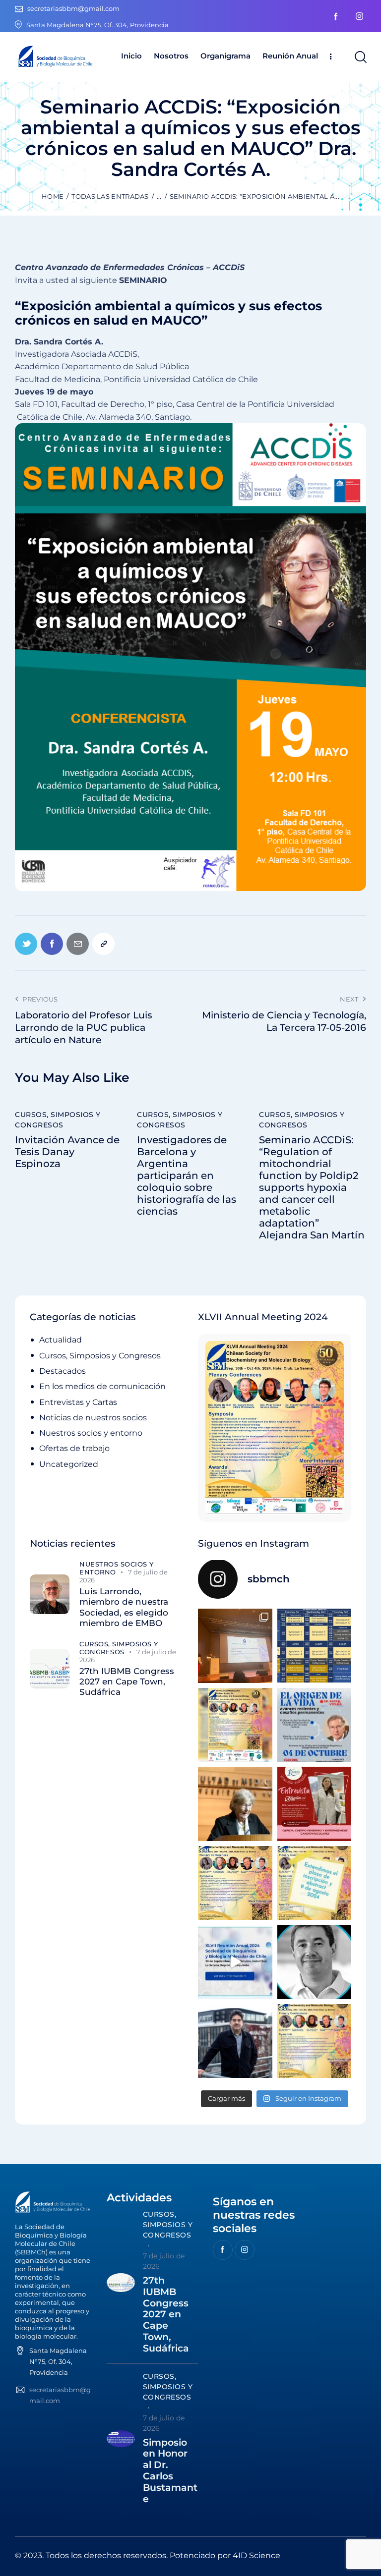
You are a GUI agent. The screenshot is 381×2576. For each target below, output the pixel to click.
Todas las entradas (110, 196)
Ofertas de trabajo (74, 1448)
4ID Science (256, 2555)
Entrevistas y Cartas (78, 1402)
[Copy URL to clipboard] (103, 944)
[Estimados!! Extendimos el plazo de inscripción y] (315, 1883)
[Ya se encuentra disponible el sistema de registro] (315, 2041)
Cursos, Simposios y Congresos (58, 1120)
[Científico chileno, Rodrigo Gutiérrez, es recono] (235, 2041)
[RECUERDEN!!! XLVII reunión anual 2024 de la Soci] (235, 1883)
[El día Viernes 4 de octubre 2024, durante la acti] (315, 1725)
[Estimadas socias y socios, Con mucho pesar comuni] (235, 1804)
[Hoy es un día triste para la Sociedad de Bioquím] (315, 1962)
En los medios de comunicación (102, 1386)
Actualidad (61, 1340)
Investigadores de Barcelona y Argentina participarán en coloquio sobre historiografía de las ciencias (187, 1176)
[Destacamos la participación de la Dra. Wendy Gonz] (235, 1646)
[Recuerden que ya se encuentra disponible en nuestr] (235, 1962)
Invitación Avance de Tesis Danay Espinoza (67, 1152)
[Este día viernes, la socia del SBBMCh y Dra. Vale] (315, 1804)
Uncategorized (69, 1464)
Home (53, 196)
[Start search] (360, 57)
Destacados (63, 1371)
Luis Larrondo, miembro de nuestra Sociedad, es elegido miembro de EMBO (124, 1607)
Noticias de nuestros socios (93, 1418)
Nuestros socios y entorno (91, 1433)
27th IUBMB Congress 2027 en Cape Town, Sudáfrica (127, 1682)
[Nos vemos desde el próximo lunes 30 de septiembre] (235, 1725)
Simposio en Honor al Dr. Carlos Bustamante (170, 2471)
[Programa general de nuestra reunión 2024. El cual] (315, 1646)
